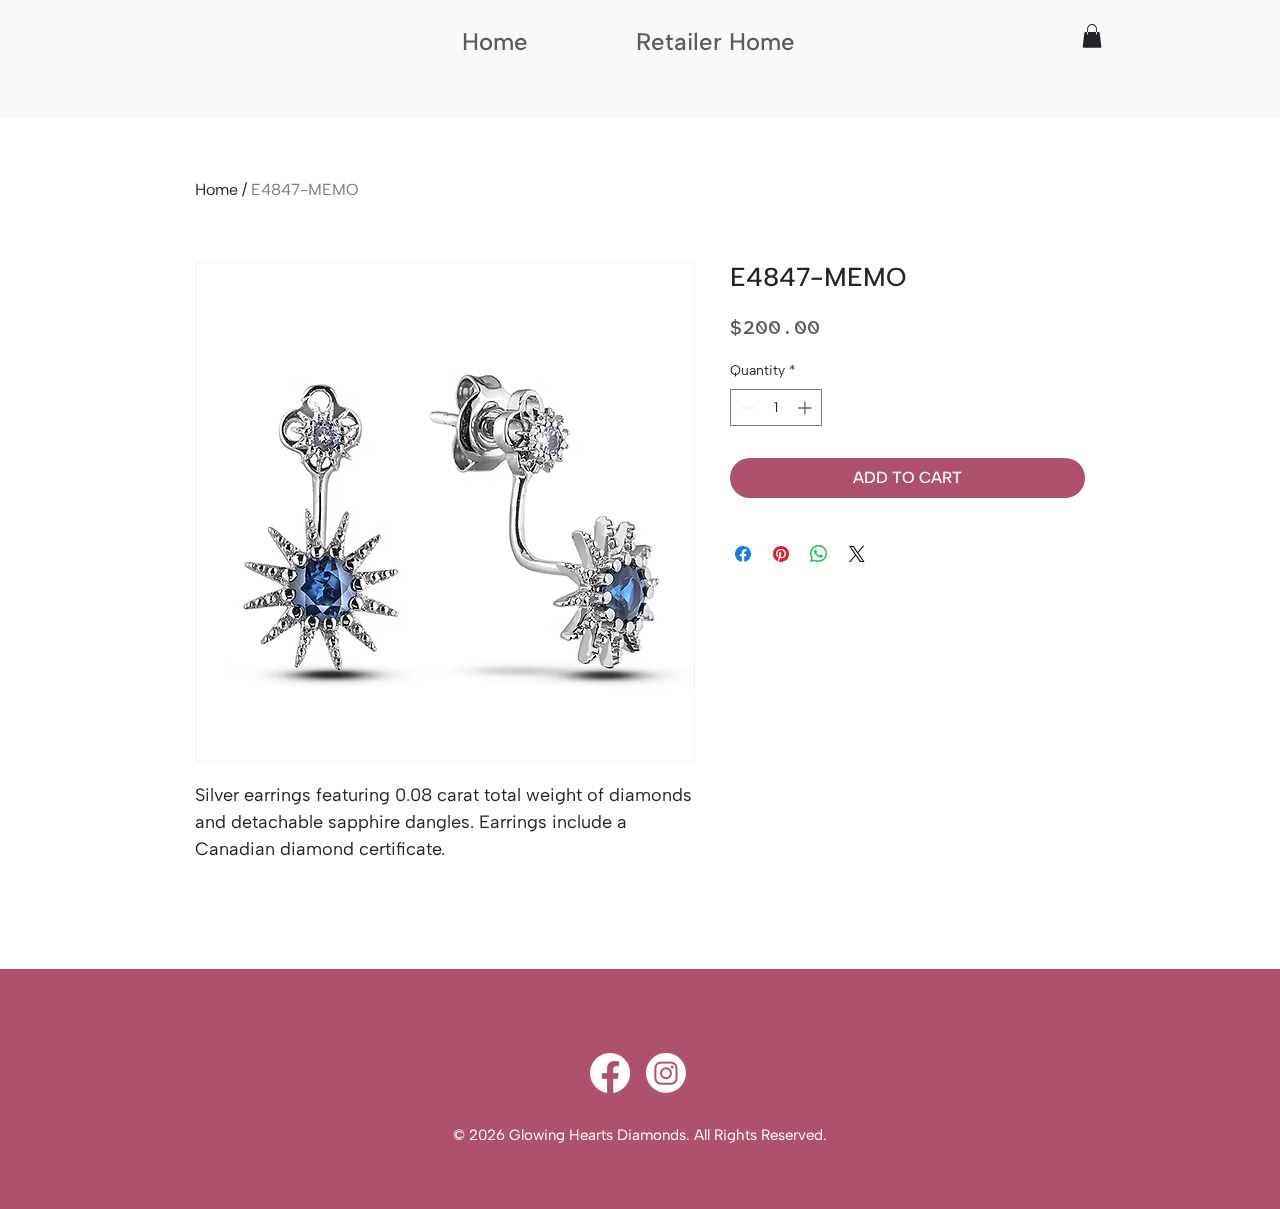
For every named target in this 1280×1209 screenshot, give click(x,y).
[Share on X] (857, 554)
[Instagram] (666, 1073)
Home (216, 189)
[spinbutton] (776, 407)
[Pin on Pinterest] (781, 554)
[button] (1092, 36)
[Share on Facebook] (743, 554)
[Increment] (806, 407)
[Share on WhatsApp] (819, 554)
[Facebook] (610, 1073)
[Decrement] (745, 407)
